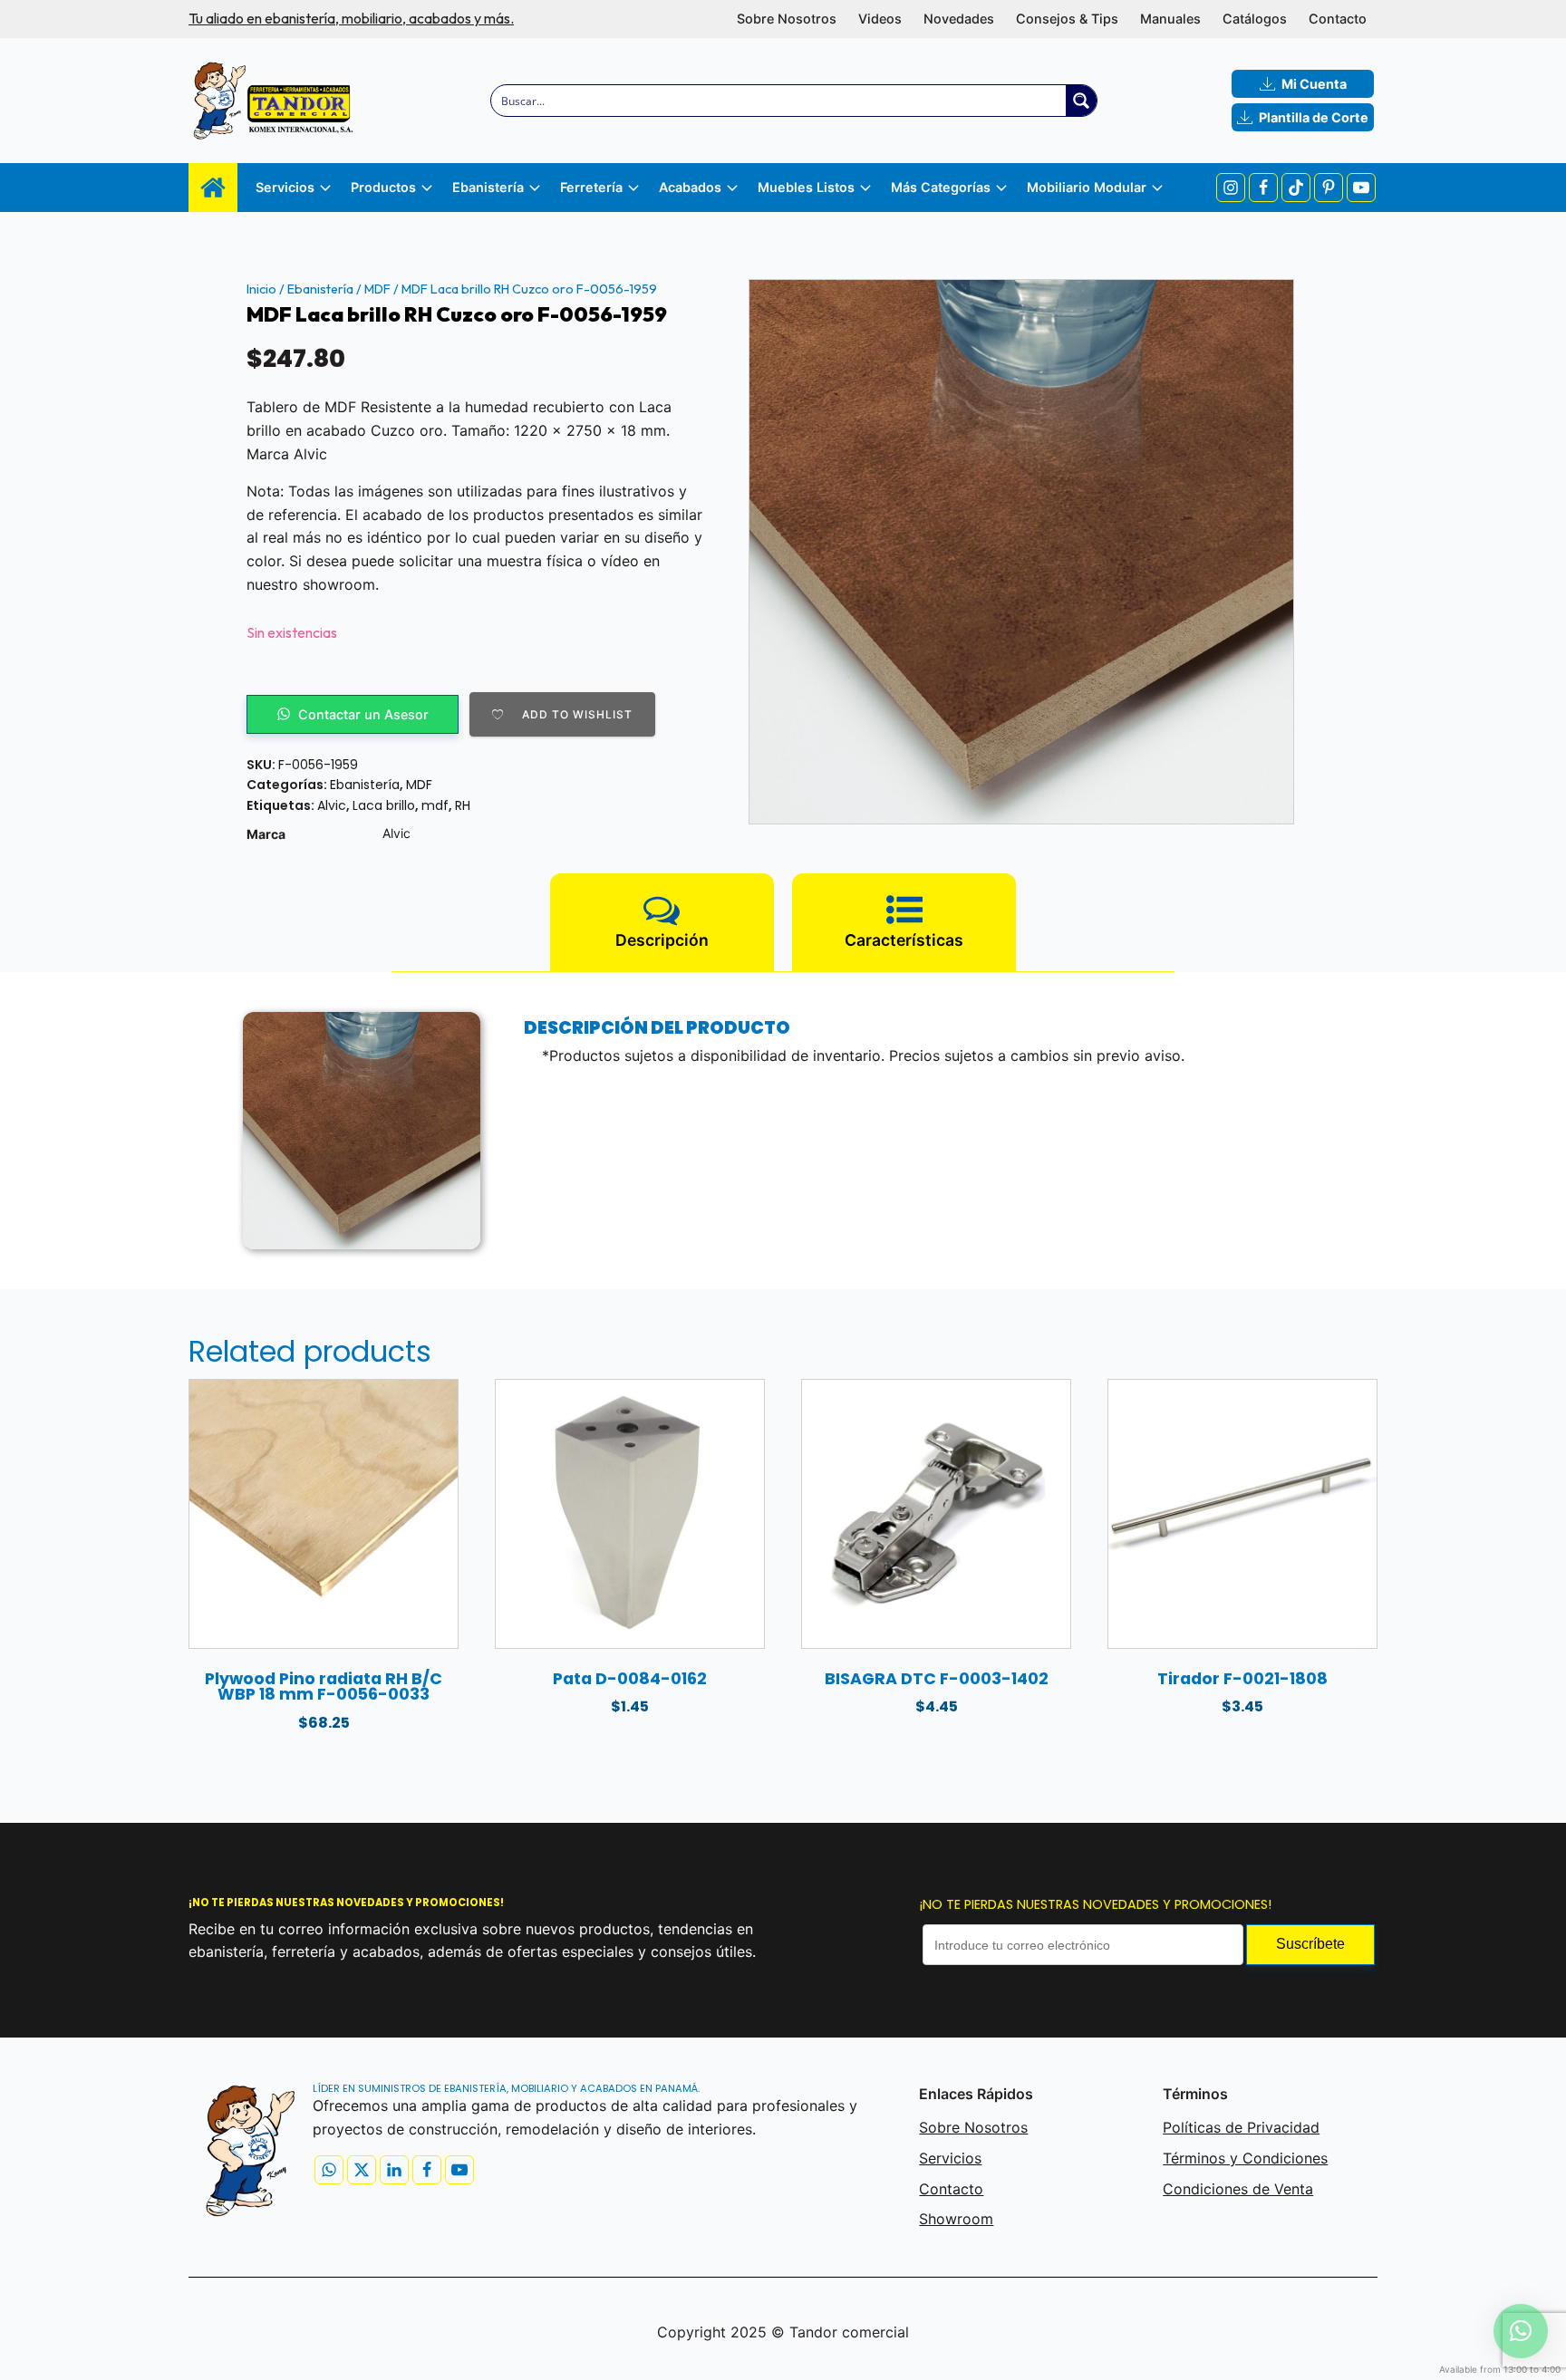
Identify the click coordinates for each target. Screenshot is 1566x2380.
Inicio (261, 289)
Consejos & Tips (1067, 19)
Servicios (950, 2158)
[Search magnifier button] (1081, 101)
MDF (377, 289)
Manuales (1170, 19)
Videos (880, 19)
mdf (435, 805)
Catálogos (1255, 19)
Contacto (1338, 19)
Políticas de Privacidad (1241, 2127)
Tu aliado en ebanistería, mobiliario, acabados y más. (351, 18)
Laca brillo (384, 805)
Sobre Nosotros (787, 19)
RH (463, 805)
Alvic (332, 805)
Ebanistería (320, 289)
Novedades (959, 19)
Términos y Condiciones (1245, 2158)
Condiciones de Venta (1238, 2189)
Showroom (956, 2219)
